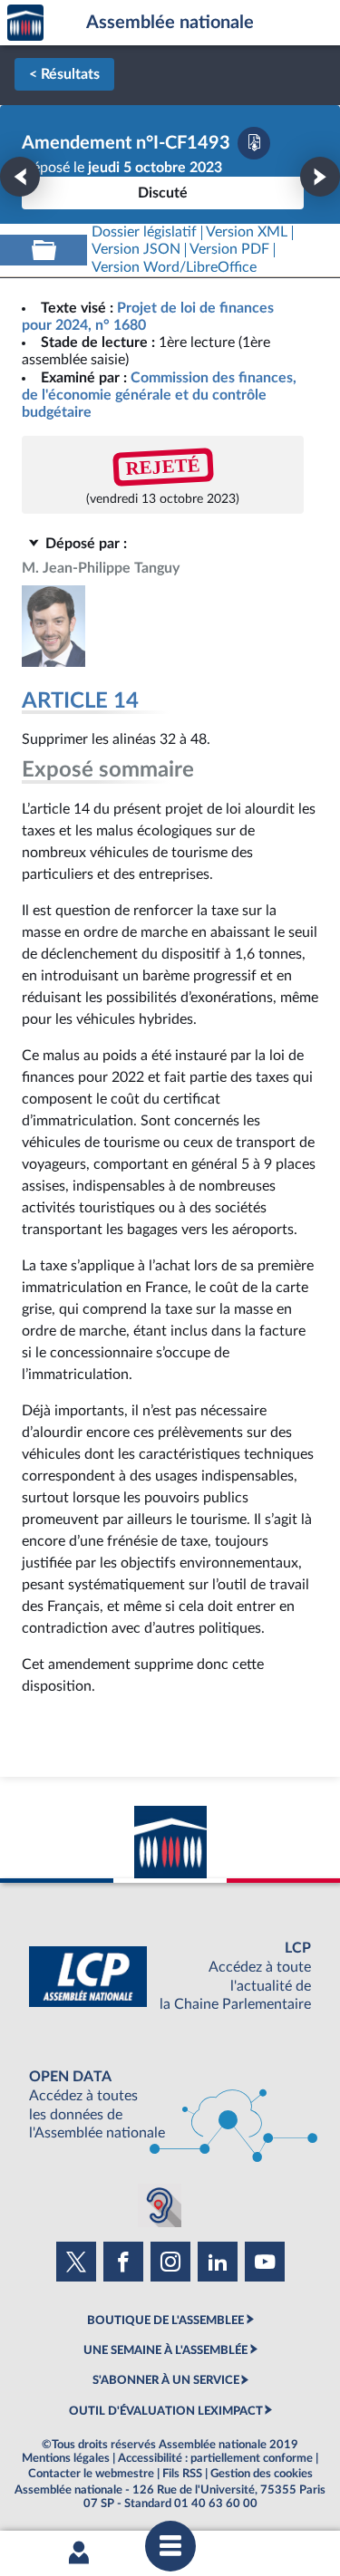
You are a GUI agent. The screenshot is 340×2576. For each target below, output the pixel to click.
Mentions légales (66, 2458)
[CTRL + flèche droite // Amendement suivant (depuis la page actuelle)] (320, 177)
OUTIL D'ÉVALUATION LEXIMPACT (166, 2411)
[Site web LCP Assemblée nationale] (170, 1977)
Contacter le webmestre (91, 2474)
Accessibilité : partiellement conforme (215, 2458)
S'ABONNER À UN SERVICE (166, 2380)
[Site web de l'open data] (170, 2105)
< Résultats (64, 74)
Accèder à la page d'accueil (25, 23)
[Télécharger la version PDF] (254, 143)
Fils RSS (182, 2474)
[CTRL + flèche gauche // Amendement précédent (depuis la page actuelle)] (20, 177)
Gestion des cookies (262, 2474)
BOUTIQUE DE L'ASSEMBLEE (165, 2320)
